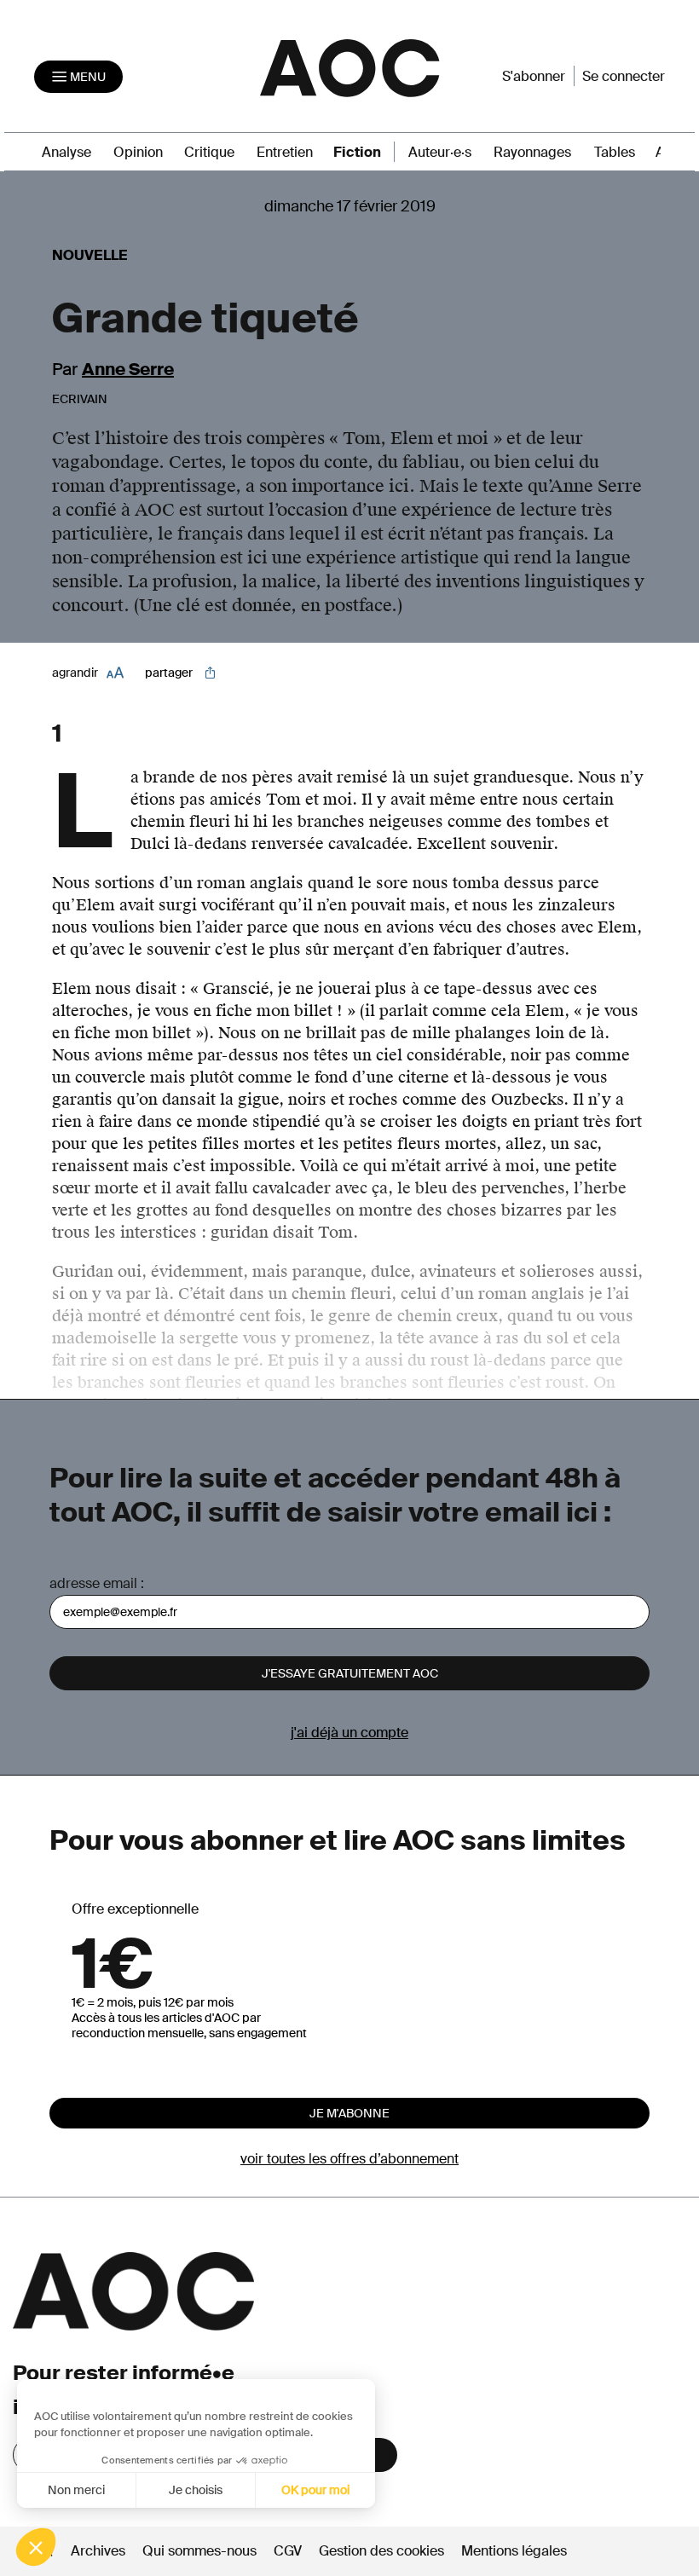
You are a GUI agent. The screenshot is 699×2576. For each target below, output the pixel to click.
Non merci (76, 2490)
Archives (98, 2551)
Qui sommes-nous (199, 2551)
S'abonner (534, 76)
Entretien (285, 152)
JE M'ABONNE (349, 2113)
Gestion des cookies (383, 2551)
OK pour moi (315, 2490)
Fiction (357, 152)
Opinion (138, 152)
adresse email (93, 1583)
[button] (36, 2547)
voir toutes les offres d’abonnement (349, 2159)
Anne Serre (128, 369)
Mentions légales (514, 2551)
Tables (615, 152)
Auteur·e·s (440, 152)
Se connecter (624, 76)
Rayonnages (532, 152)
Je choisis (196, 2490)
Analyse (66, 152)
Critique (209, 152)
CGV (288, 2551)
